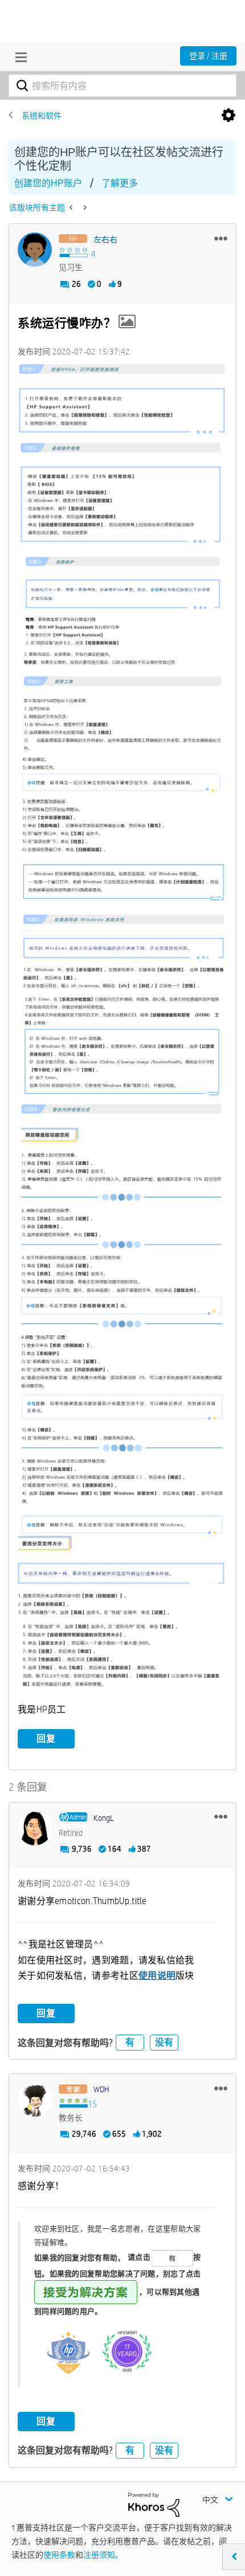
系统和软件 (42, 116)
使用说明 (157, 1976)
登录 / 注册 (208, 56)
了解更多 (120, 183)
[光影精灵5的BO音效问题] (84, 207)
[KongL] (35, 1828)
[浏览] (18, 57)
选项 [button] (228, 116)
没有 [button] (164, 2042)
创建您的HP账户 (48, 183)
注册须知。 (103, 2555)
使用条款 (59, 2555)
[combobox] (122, 85)
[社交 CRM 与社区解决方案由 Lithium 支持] (154, 2504)
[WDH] (35, 2100)
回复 (46, 1739)
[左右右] (35, 250)
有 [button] (130, 2042)
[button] (221, 238)
